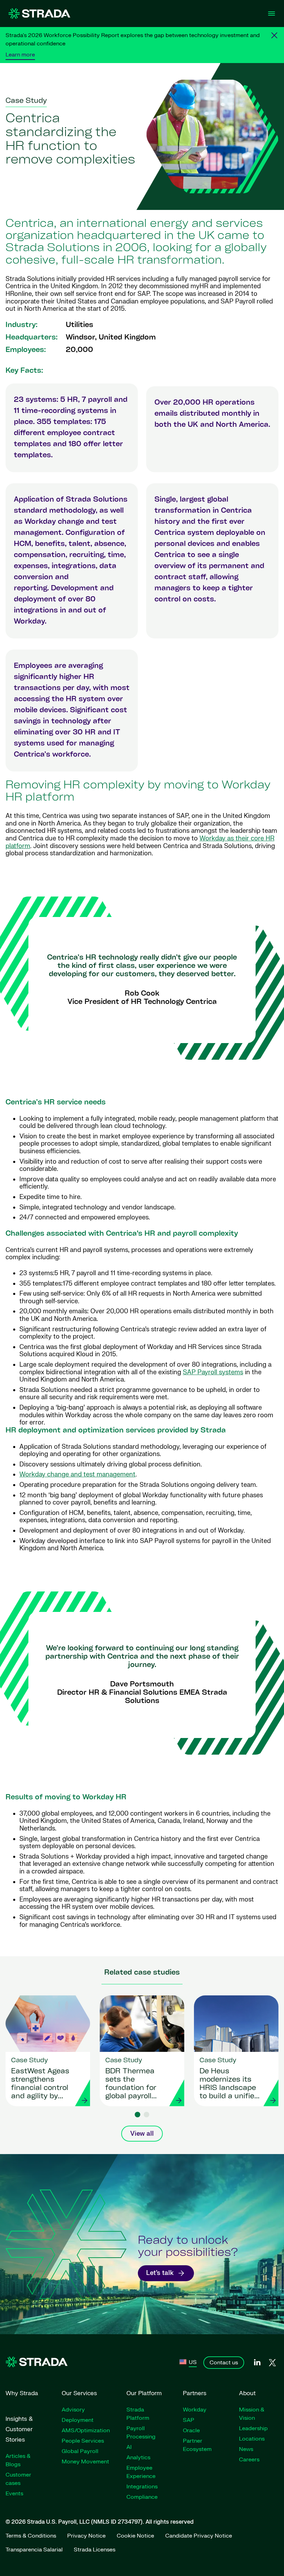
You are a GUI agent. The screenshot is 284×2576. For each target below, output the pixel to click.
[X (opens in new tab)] (272, 2363)
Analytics (138, 2458)
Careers (249, 2460)
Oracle (191, 2431)
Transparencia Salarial (34, 2550)
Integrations (142, 2487)
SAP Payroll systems (213, 1372)
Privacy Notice (86, 2536)
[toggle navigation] (272, 14)
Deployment (78, 2420)
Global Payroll (80, 2451)
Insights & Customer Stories (19, 2429)
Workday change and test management (77, 1475)
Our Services (79, 2393)
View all (142, 2134)
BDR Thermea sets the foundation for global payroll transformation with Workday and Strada (132, 2084)
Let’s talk (160, 2273)
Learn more (20, 55)
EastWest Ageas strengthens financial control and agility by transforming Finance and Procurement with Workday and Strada (40, 2084)
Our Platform (144, 2393)
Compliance (142, 2497)
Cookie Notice (135, 2536)
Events (14, 2494)
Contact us (224, 2363)
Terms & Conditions (31, 2536)
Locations (252, 2439)
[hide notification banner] (274, 35)
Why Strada (22, 2393)
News (246, 2449)
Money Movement (85, 2462)
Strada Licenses (95, 2550)
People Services (83, 2441)
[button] (137, 2115)
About (247, 2393)
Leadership (253, 2428)
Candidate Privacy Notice (199, 2536)
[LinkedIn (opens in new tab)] (257, 2363)
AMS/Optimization (86, 2431)
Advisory (73, 2410)
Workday (195, 2410)
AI (129, 2447)
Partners (195, 2393)
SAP (189, 2420)
